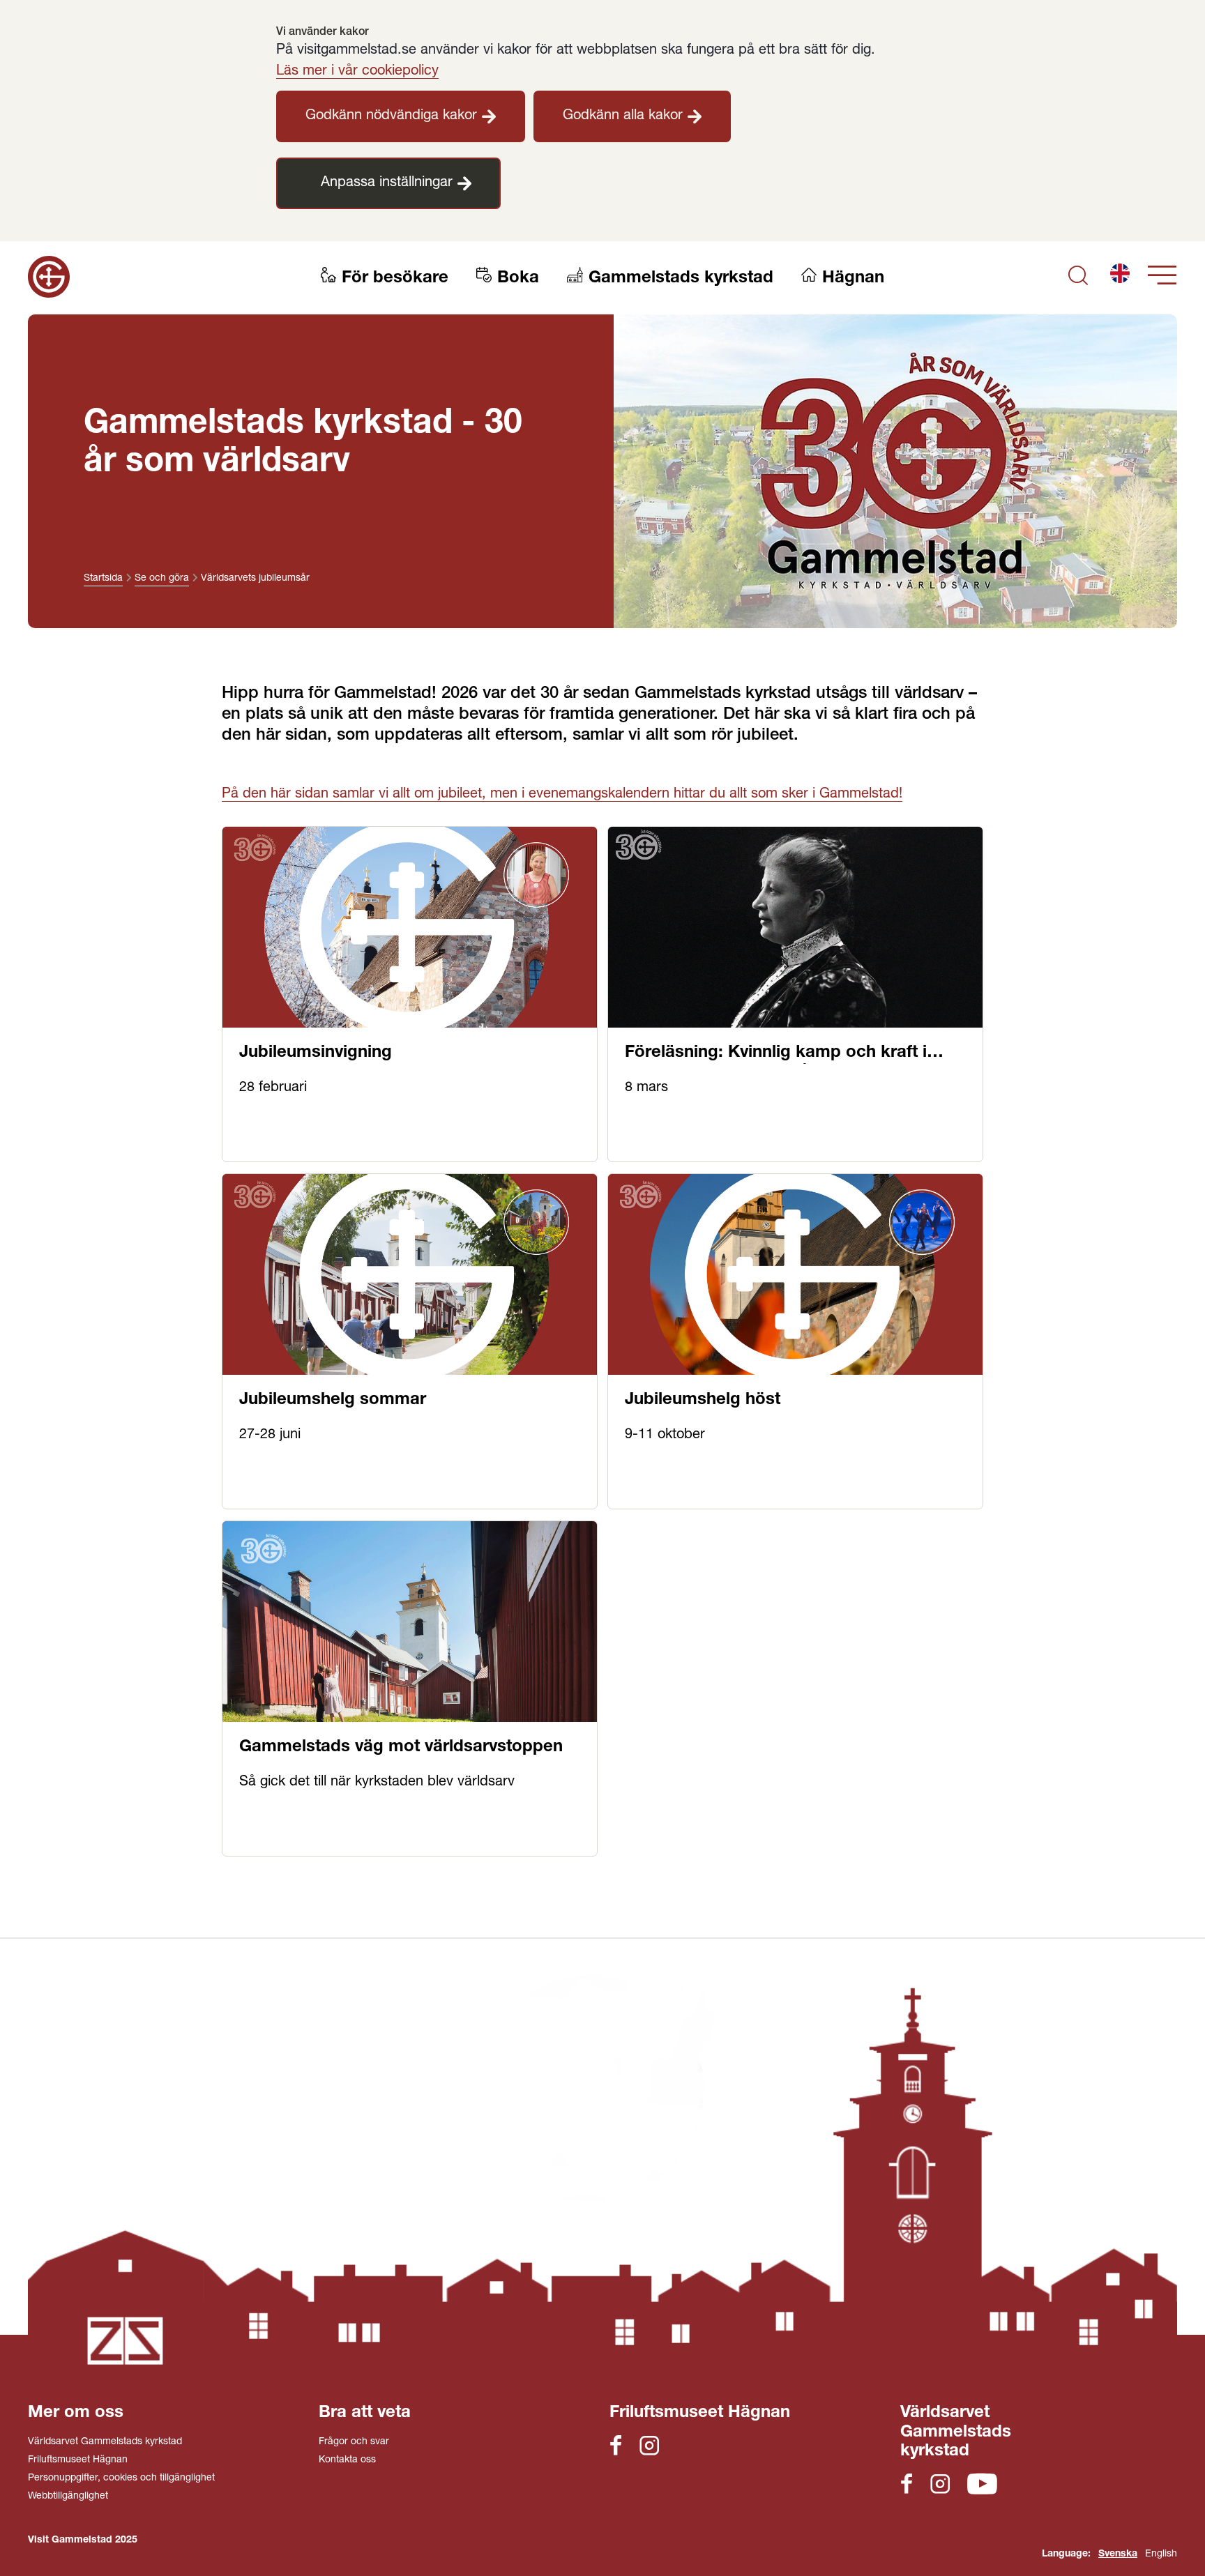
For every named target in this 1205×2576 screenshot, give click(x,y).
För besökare (395, 279)
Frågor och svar (354, 2442)
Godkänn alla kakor (623, 116)
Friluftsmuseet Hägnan (78, 2460)
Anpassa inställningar (387, 183)
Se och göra (162, 579)
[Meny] (1162, 277)
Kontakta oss (347, 2460)
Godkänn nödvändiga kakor (391, 116)
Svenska (1118, 2554)
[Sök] (1078, 277)
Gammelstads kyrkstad (681, 279)
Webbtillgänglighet (68, 2497)
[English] (1120, 277)
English (1161, 2554)
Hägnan (853, 279)
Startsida (103, 579)
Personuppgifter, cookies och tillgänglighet (121, 2478)
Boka (518, 279)
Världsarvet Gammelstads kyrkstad (105, 2442)
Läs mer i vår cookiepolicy (357, 72)
